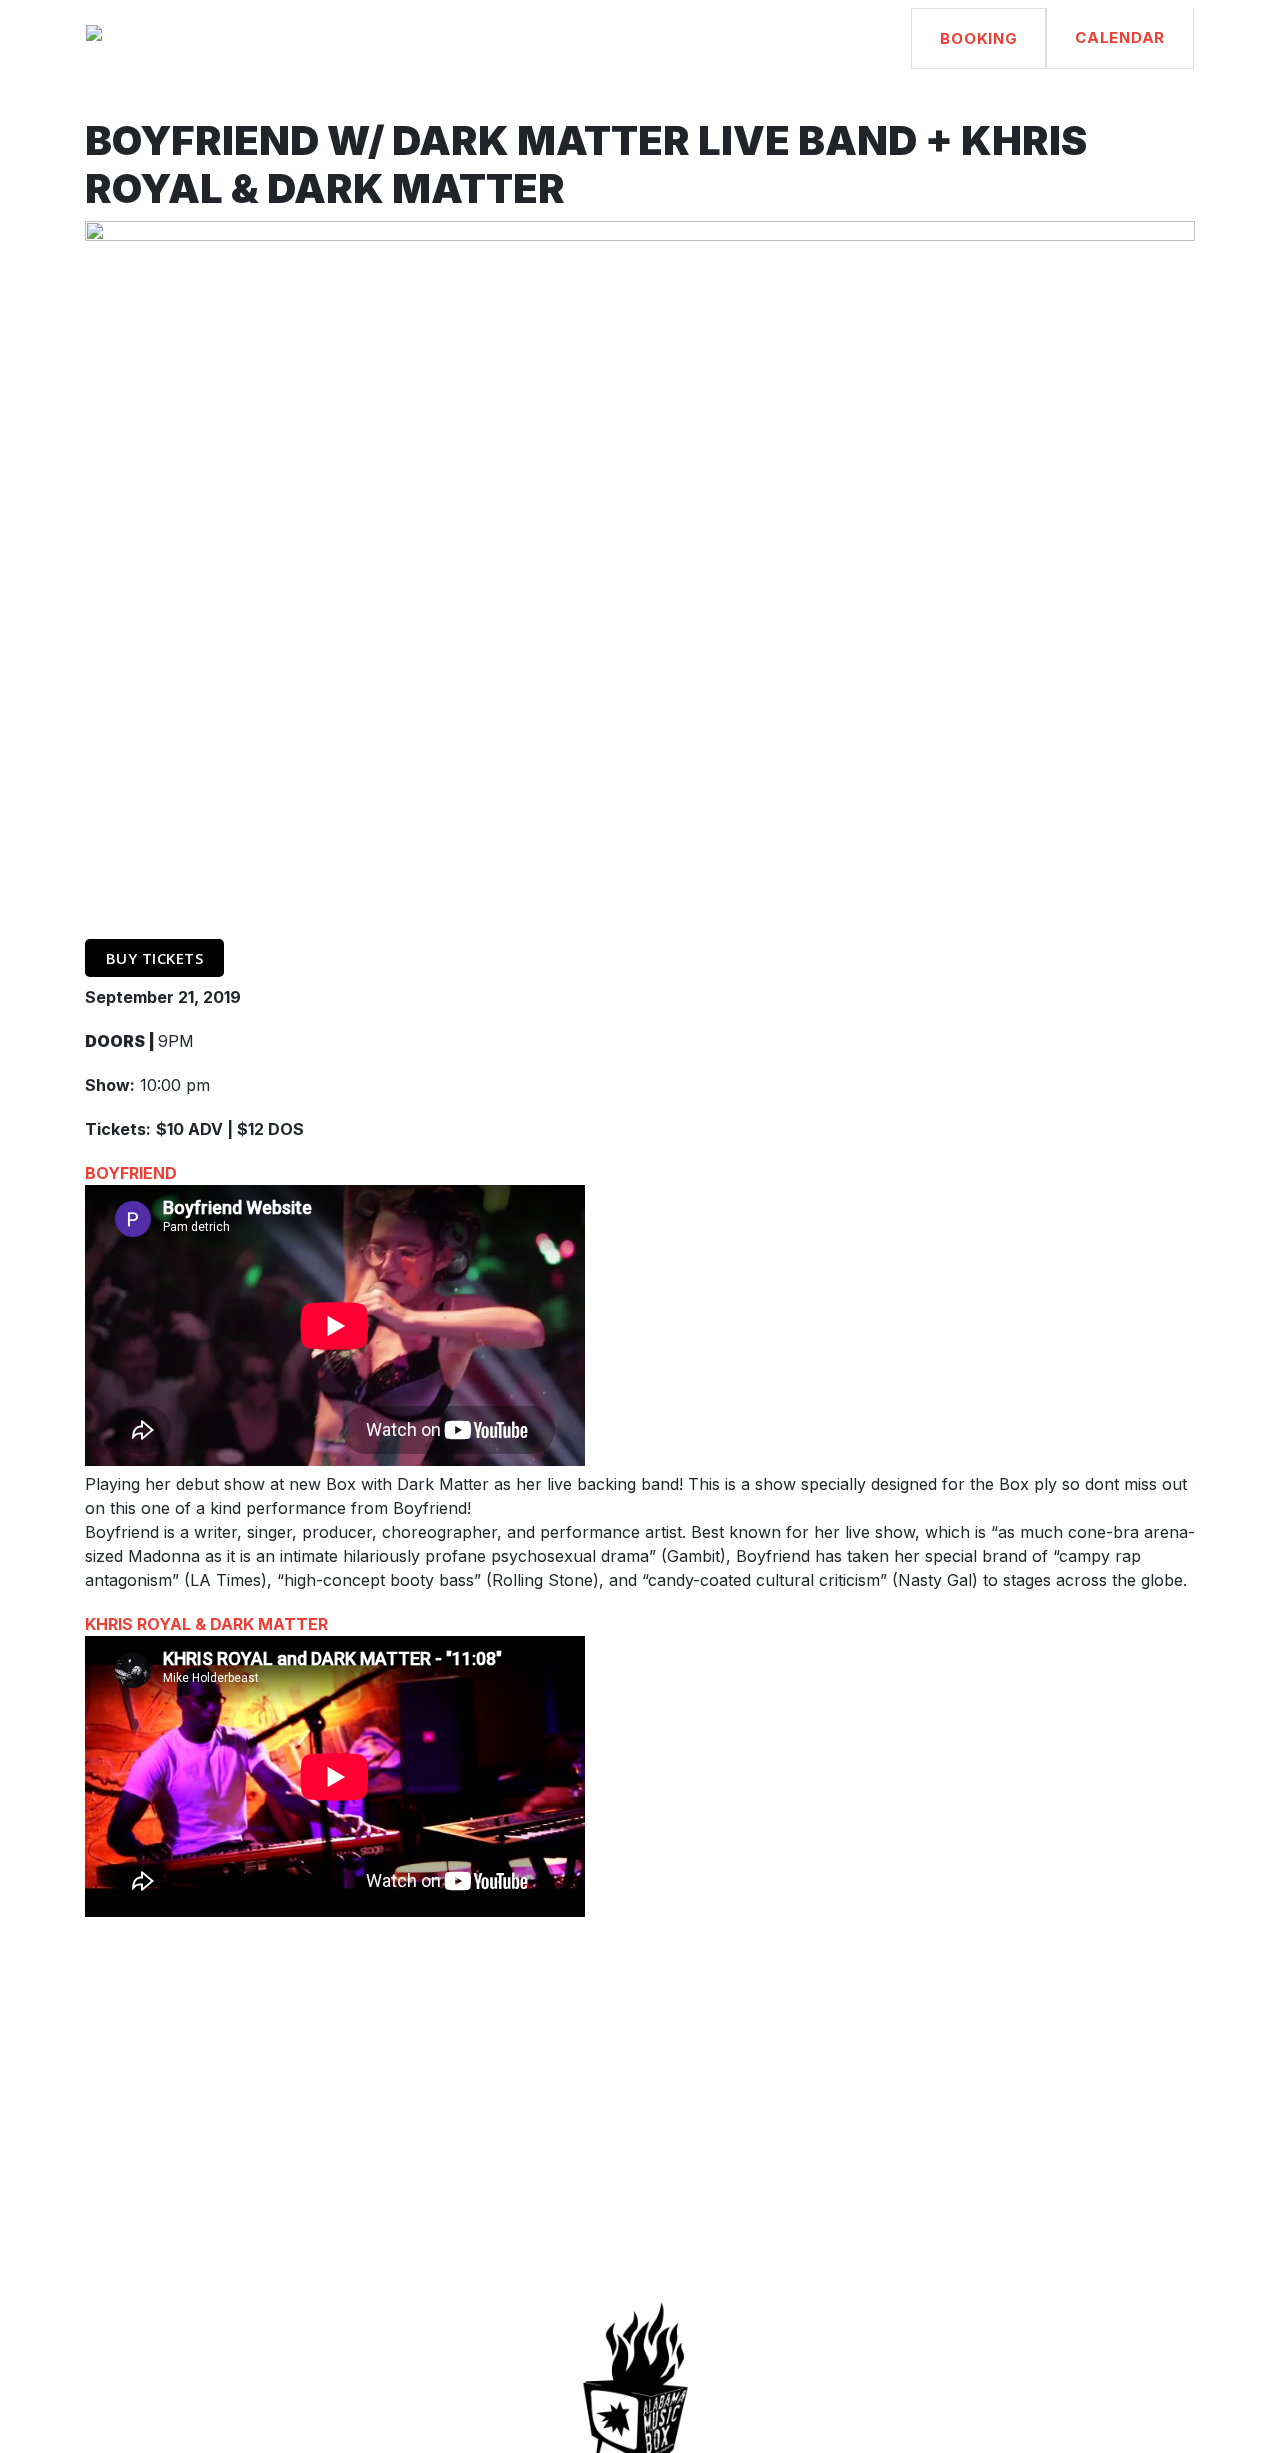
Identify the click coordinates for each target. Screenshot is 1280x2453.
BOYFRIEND (131, 1173)
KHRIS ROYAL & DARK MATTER (206, 1624)
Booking (978, 38)
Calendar (1120, 37)
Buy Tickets (155, 958)
